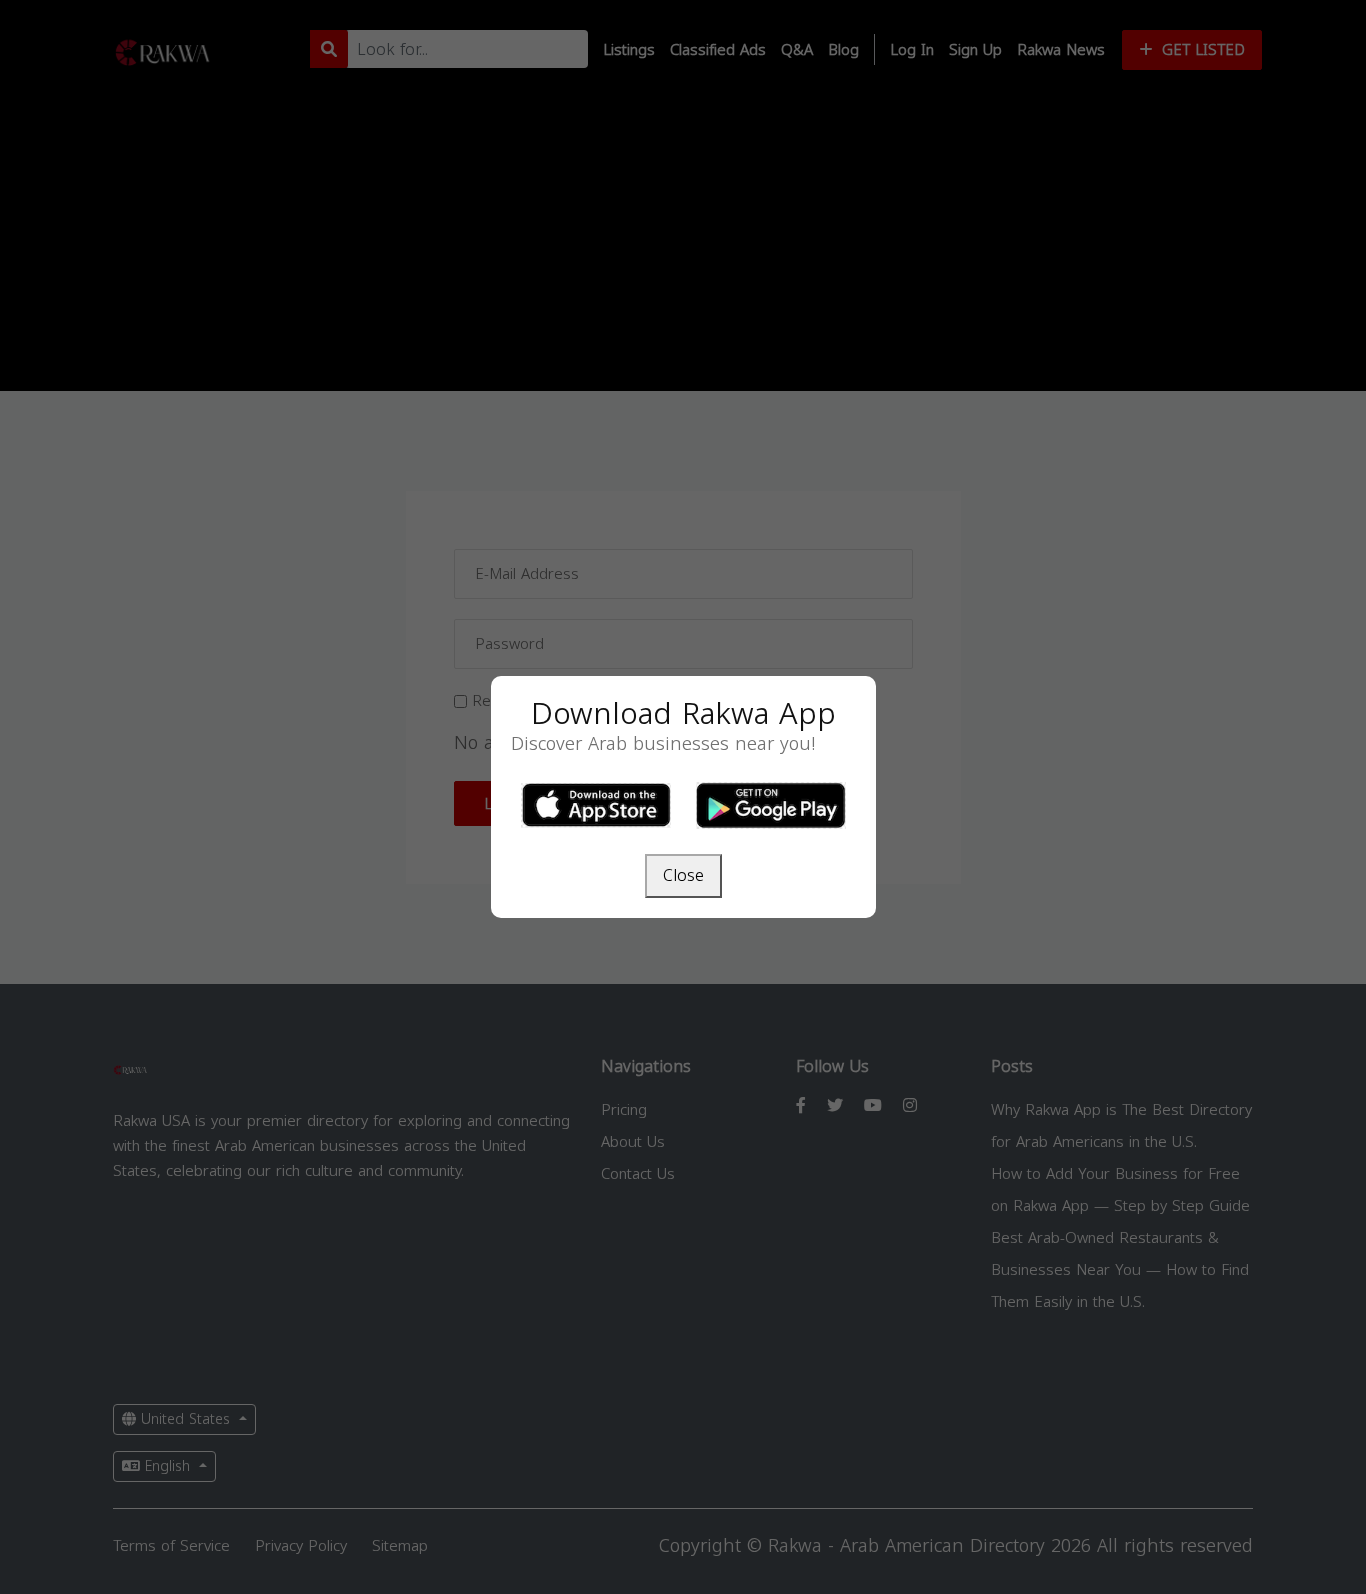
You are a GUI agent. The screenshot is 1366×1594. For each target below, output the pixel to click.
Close (683, 875)
